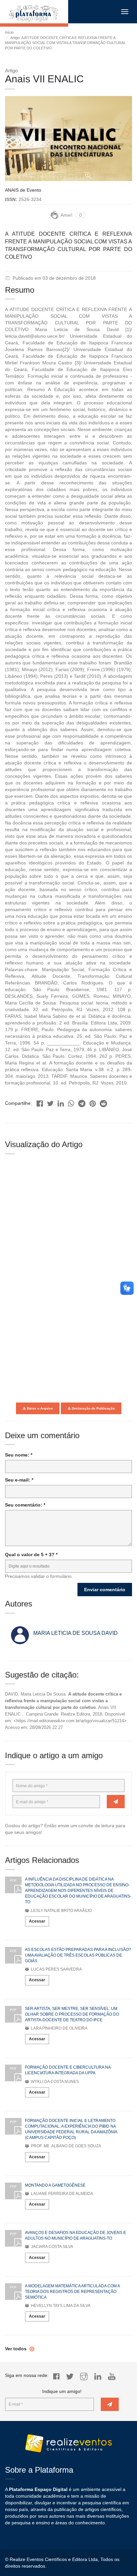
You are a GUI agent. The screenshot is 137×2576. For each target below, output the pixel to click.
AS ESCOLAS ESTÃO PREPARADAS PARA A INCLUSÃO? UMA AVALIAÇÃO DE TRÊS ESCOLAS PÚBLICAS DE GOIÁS (78, 1955)
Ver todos (16, 2349)
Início (9, 32)
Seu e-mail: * (19, 1480)
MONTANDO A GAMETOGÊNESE (55, 2185)
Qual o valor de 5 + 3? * (31, 1555)
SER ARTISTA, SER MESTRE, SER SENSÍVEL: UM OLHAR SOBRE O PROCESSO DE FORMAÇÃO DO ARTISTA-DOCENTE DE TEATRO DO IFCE (72, 2014)
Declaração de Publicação (93, 1408)
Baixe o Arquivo (39, 1408)
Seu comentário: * (25, 1505)
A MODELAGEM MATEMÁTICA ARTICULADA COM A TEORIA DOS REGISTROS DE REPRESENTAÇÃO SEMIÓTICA (72, 2292)
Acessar (37, 1921)
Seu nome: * (19, 1455)
